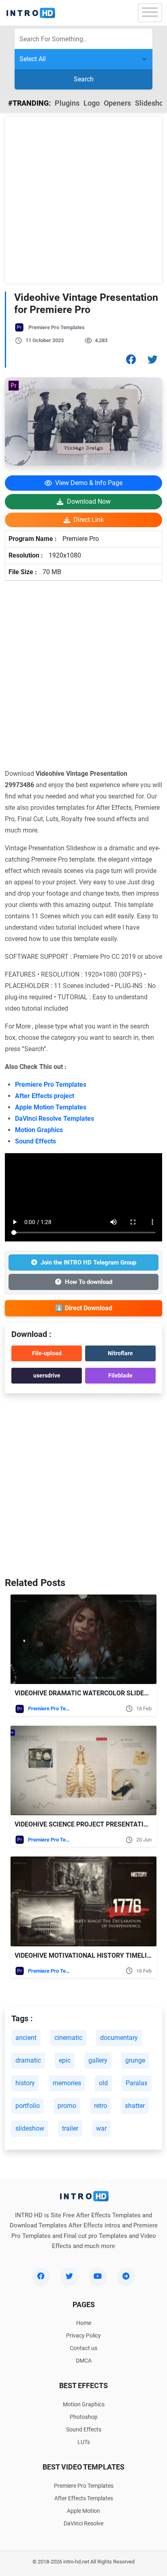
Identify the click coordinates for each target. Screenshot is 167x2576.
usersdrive (47, 1375)
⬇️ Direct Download (84, 1308)
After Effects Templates (84, 2498)
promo (67, 2106)
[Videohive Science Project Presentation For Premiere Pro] (83, 1770)
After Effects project (45, 1096)
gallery (98, 2060)
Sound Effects (35, 1141)
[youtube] (98, 2276)
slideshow (30, 2128)
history (25, 2083)
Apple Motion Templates (51, 1107)
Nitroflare (120, 1353)
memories (67, 2083)
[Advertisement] (83, 200)
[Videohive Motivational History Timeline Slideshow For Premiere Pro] (83, 1901)
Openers (117, 103)
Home (84, 2323)
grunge (135, 2060)
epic (65, 2060)
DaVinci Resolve (83, 2523)
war (101, 2128)
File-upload (47, 1353)
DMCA (84, 2361)
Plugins (67, 103)
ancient (26, 2038)
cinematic (68, 2038)
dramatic (28, 2060)
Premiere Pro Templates (57, 327)
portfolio (28, 2106)
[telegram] (126, 2276)
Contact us (83, 2348)
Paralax (137, 2083)
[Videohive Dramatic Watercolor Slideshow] (83, 1639)
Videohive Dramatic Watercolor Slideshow (89, 1693)
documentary (119, 2038)
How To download (89, 1282)
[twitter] (69, 2276)
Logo (92, 103)
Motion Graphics (39, 1130)
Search (84, 79)
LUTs (84, 2442)
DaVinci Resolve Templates (55, 1119)
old (103, 2083)
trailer (70, 2128)
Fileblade (120, 1375)
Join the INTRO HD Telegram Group (88, 1262)
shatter (135, 2106)
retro (101, 2106)
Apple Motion (83, 2511)
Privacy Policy (83, 2335)
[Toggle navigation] (150, 13)
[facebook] (41, 2276)
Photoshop (84, 2417)
